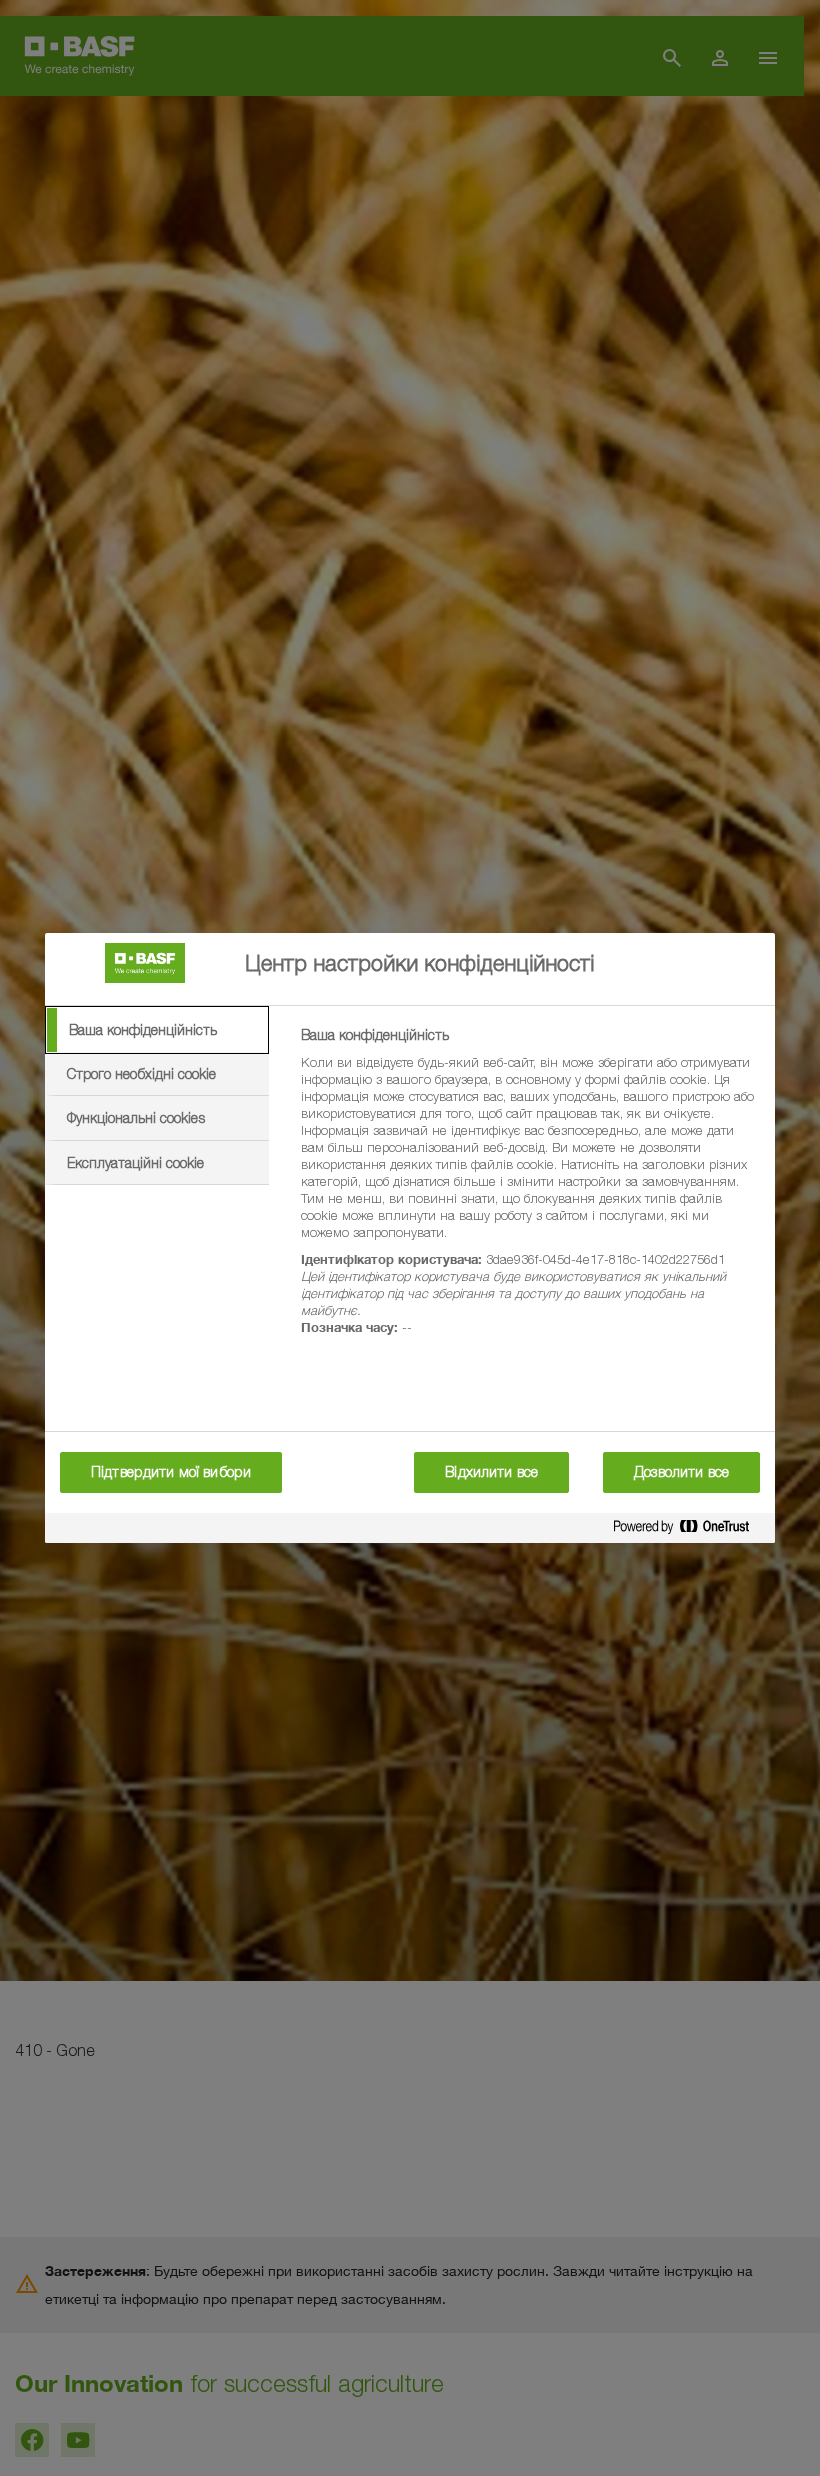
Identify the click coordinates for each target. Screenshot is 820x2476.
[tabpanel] (529, 1192)
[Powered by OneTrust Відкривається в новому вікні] (689, 1530)
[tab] (157, 1030)
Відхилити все (491, 1472)
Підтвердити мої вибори (171, 1472)
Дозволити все (681, 1472)
